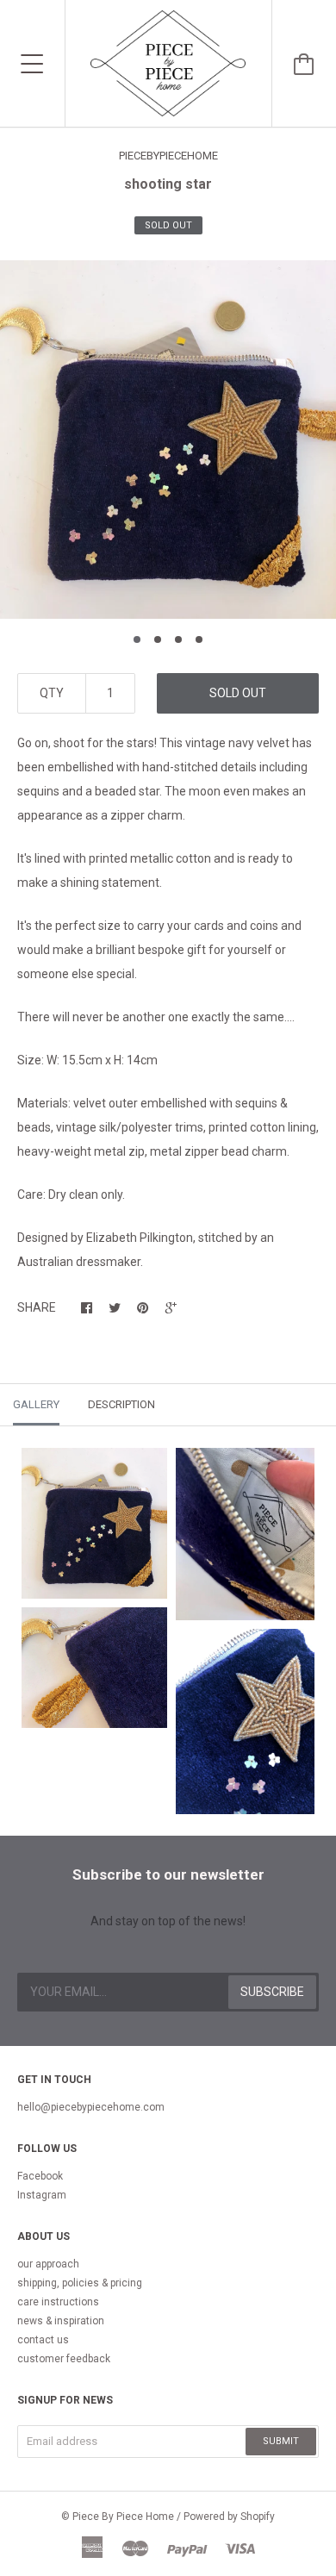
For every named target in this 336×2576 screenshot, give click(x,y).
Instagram (42, 2195)
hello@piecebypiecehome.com (91, 2107)
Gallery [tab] (36, 1404)
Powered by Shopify (229, 2517)
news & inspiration (61, 2321)
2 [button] (158, 639)
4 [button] (199, 639)
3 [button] (178, 639)
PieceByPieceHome (168, 156)
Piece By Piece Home (123, 2517)
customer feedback (64, 2359)
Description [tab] (121, 1404)
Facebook (40, 2176)
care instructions (58, 2302)
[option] (168, 440)
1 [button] (137, 639)
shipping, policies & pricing (80, 2283)
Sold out (238, 693)
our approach (48, 2264)
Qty (52, 693)
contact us (43, 2340)
